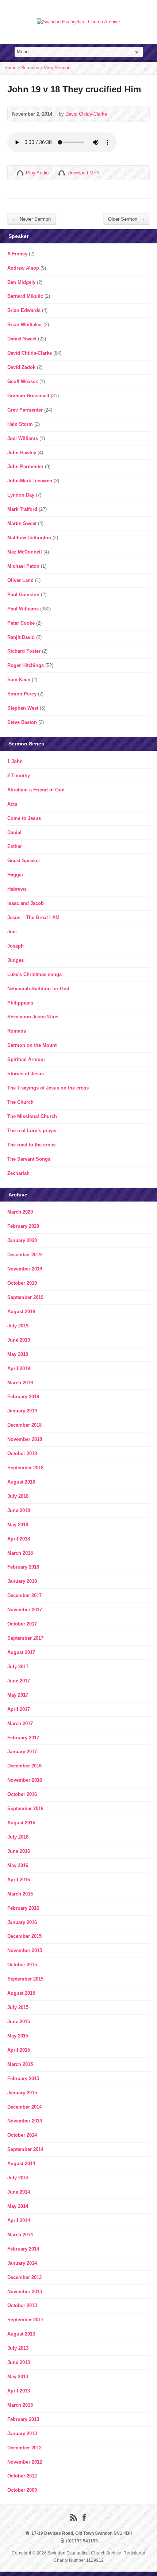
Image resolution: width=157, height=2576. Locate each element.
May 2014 (18, 2206)
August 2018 (21, 1482)
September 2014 (25, 2149)
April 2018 (19, 1539)
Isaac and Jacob (26, 903)
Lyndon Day (21, 495)
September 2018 (25, 1468)
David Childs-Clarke (86, 114)
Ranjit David (21, 637)
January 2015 (22, 2093)
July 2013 (18, 2348)
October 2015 (22, 1965)
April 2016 (19, 1880)
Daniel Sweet (22, 339)
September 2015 (25, 1979)
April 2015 (19, 2050)
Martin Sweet (22, 523)
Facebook (84, 2517)
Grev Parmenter (25, 410)
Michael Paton (23, 566)
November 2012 (25, 2462)
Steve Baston (22, 722)
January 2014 (22, 2263)
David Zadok (21, 367)
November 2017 (25, 1610)
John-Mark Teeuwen (30, 481)
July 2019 (18, 1326)
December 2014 (24, 2107)
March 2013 (20, 2405)
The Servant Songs (29, 1159)
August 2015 (21, 1993)
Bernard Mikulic (25, 296)
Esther (15, 846)
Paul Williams (23, 609)
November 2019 (25, 1269)
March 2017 (20, 1723)
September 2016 (25, 1808)
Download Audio (62, 173)
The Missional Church (32, 1116)
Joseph (16, 946)
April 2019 (19, 1368)
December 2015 (24, 1936)
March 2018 (20, 1553)
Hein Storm (20, 424)
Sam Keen (19, 680)
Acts (12, 804)
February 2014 (23, 2249)
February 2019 (23, 1397)
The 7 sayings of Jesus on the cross (48, 1088)
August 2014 (21, 2164)
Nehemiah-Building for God (38, 989)
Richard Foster (24, 651)
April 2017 (19, 1709)
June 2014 (19, 2192)
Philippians (20, 1003)
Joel (12, 932)
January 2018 (22, 1581)
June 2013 (19, 2362)
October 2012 (22, 2476)
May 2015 (18, 2036)
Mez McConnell (25, 552)
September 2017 (25, 1638)
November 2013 (25, 2292)
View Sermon (57, 68)
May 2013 (18, 2377)
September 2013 (25, 2320)
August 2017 (21, 1652)
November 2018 (25, 1439)
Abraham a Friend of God (36, 790)
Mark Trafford (22, 509)
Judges (16, 960)
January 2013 (22, 2434)
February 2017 (23, 1738)
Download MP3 (83, 173)
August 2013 (21, 2334)
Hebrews (17, 889)
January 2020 (22, 1240)
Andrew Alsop (23, 268)
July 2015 (18, 2007)
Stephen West (23, 708)
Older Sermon (127, 219)
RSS (73, 2517)
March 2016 (20, 1894)
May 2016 (18, 1865)
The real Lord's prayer (32, 1131)
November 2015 (25, 1950)
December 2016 (24, 1766)
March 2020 (20, 1212)
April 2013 (19, 2391)
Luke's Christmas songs (35, 974)
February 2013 (23, 2419)
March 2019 (20, 1383)
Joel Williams (23, 438)
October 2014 (22, 2135)
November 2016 (25, 1780)
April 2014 (19, 2220)
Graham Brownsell (28, 396)
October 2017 (22, 1624)
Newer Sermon (31, 219)
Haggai (15, 875)
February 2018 (23, 1567)
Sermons (30, 68)
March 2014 (20, 2235)
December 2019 (24, 1255)
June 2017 (19, 1681)
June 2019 (19, 1340)
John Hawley (22, 453)
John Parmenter (25, 466)
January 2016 (22, 1922)
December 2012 (24, 2448)
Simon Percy (22, 694)
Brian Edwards (24, 310)
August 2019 (21, 1312)
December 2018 (24, 1425)
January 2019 (22, 1411)
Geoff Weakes (23, 381)
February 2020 (23, 1226)
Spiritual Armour (26, 1059)
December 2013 (24, 2277)
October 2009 (22, 2490)
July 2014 (18, 2178)
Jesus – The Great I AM (33, 917)
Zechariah (18, 1173)
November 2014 (25, 2121)
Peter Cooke (21, 623)
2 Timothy (19, 776)
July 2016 (18, 1837)
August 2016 (21, 1823)
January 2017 (22, 1752)
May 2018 (18, 1525)
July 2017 (18, 1667)
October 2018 (22, 1453)
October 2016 (22, 1794)
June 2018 (19, 1510)
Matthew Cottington (29, 538)
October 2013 (22, 2305)
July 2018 (18, 1496)
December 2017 (24, 1595)
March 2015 (20, 2064)
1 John (15, 761)
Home (10, 68)
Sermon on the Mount (32, 1045)
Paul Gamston (23, 595)
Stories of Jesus (26, 1074)
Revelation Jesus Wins (33, 1017)
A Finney (17, 254)
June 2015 (19, 2022)
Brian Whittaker (25, 325)
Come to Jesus (24, 818)
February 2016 (23, 1908)
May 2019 (18, 1354)
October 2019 (22, 1283)
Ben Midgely (21, 282)
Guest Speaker (24, 861)
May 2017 (18, 1695)
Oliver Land (20, 580)
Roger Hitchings (26, 665)
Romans (17, 1031)
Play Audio (20, 173)
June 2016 (19, 1851)
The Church (20, 1102)
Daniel (14, 832)
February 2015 (23, 2078)
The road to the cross (31, 1145)
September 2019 (25, 1297)
